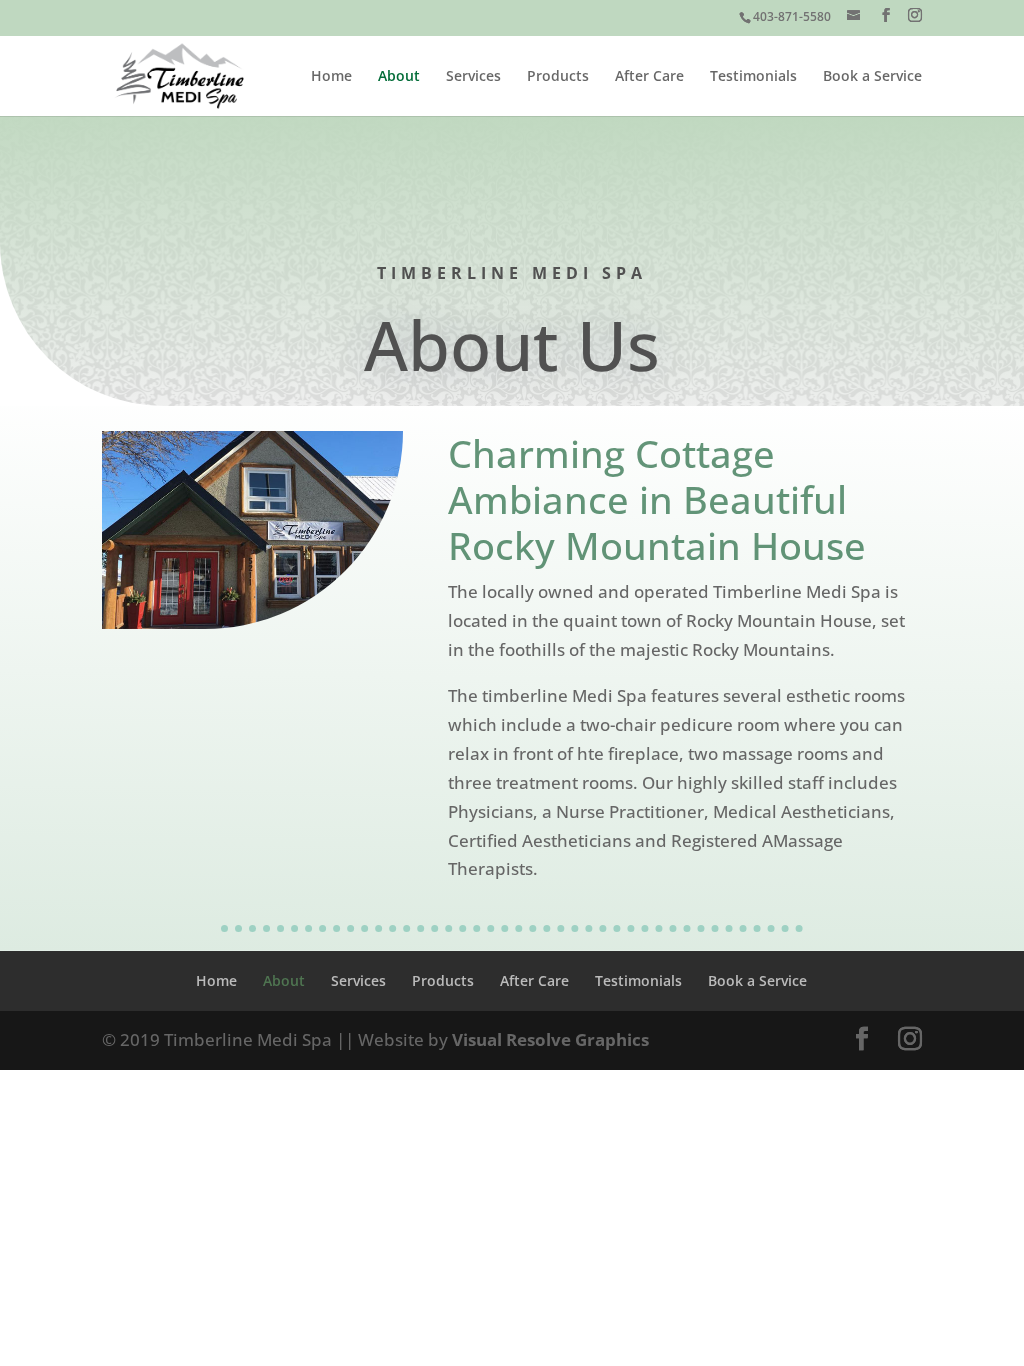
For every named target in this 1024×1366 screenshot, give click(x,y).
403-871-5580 (792, 16)
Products (558, 77)
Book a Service (872, 77)
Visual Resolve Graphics (550, 1039)
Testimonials (753, 77)
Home (331, 77)
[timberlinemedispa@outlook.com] (855, 16)
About (399, 77)
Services (473, 77)
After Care (649, 77)
